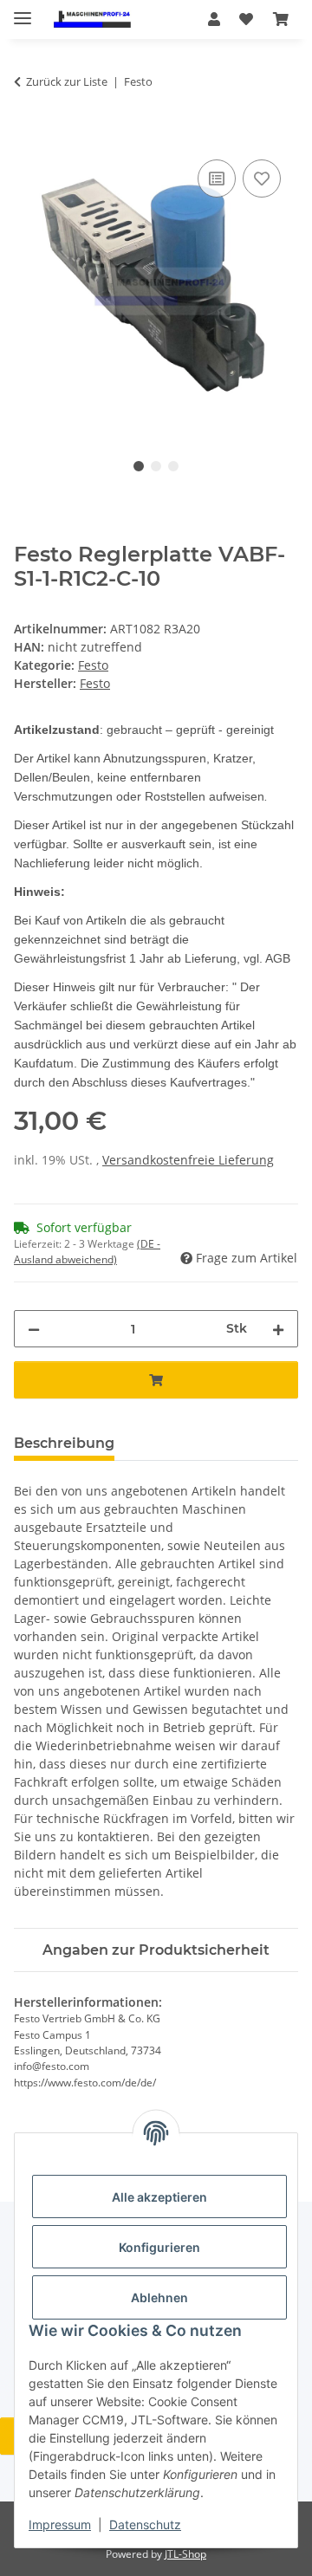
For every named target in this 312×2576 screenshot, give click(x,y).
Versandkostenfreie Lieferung (188, 1160)
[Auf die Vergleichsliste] (217, 178)
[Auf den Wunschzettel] (262, 178)
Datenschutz (145, 2524)
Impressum (60, 2524)
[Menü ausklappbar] (23, 11)
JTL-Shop (185, 2554)
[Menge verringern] (34, 1329)
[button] (214, 19)
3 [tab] (173, 466)
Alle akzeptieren (159, 2197)
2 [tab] (156, 466)
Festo (93, 665)
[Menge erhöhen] (278, 1329)
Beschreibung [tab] (64, 1443)
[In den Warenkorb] (28, 136)
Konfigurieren (159, 2247)
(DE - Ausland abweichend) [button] (87, 1252)
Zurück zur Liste (67, 81)
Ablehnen (159, 2297)
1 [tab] (139, 466)
